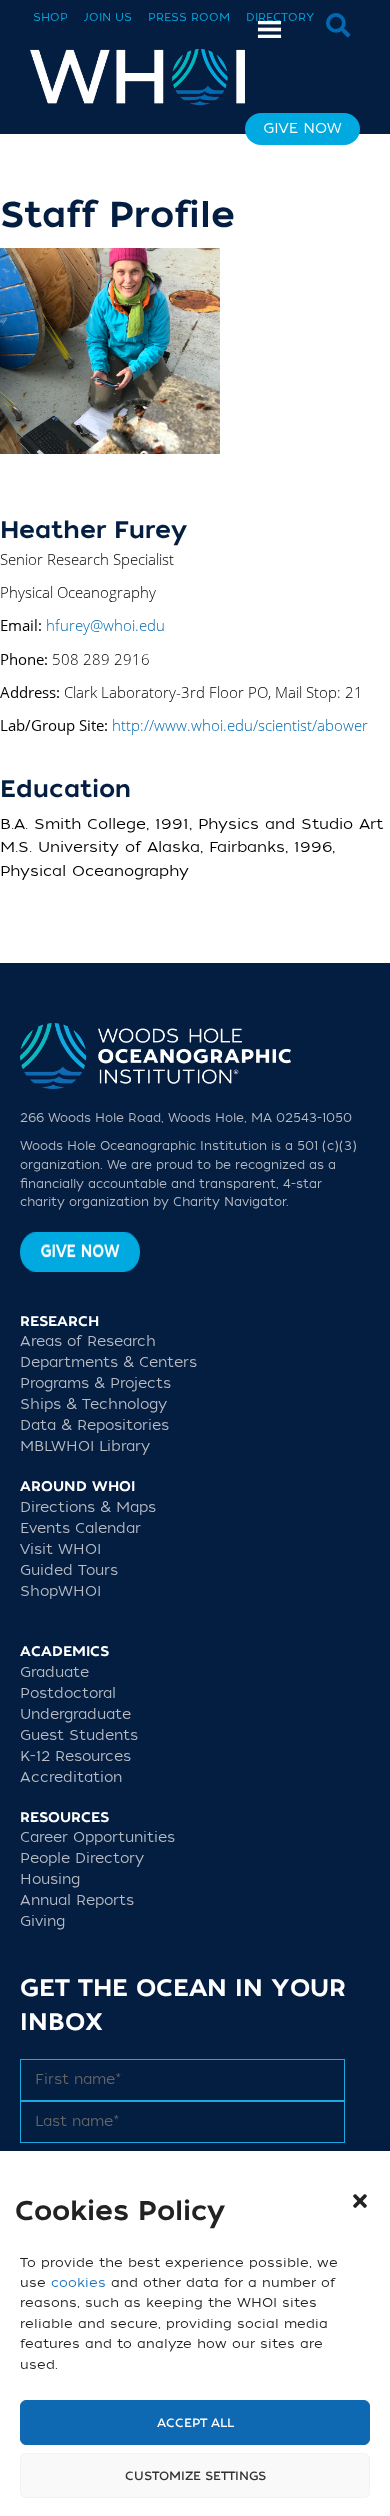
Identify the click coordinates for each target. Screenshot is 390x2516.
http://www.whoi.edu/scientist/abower (240, 725)
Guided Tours (69, 1570)
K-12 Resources (75, 1756)
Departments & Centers (108, 1362)
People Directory (82, 1858)
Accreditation (71, 1777)
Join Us (108, 17)
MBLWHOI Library (85, 1446)
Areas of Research (88, 1341)
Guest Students (79, 1735)
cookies (78, 2282)
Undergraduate (75, 1714)
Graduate (54, 1672)
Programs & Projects (95, 1383)
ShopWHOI (60, 1591)
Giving (42, 1921)
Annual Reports (77, 1900)
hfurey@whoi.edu (105, 625)
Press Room (189, 17)
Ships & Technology (93, 1404)
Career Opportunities (97, 1837)
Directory (280, 17)
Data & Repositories (94, 1425)
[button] (360, 2201)
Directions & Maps (88, 1507)
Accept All (195, 2423)
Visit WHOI (60, 1549)
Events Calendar (80, 1528)
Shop (50, 17)
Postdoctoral (68, 1693)
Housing (50, 1879)
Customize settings (195, 2476)
